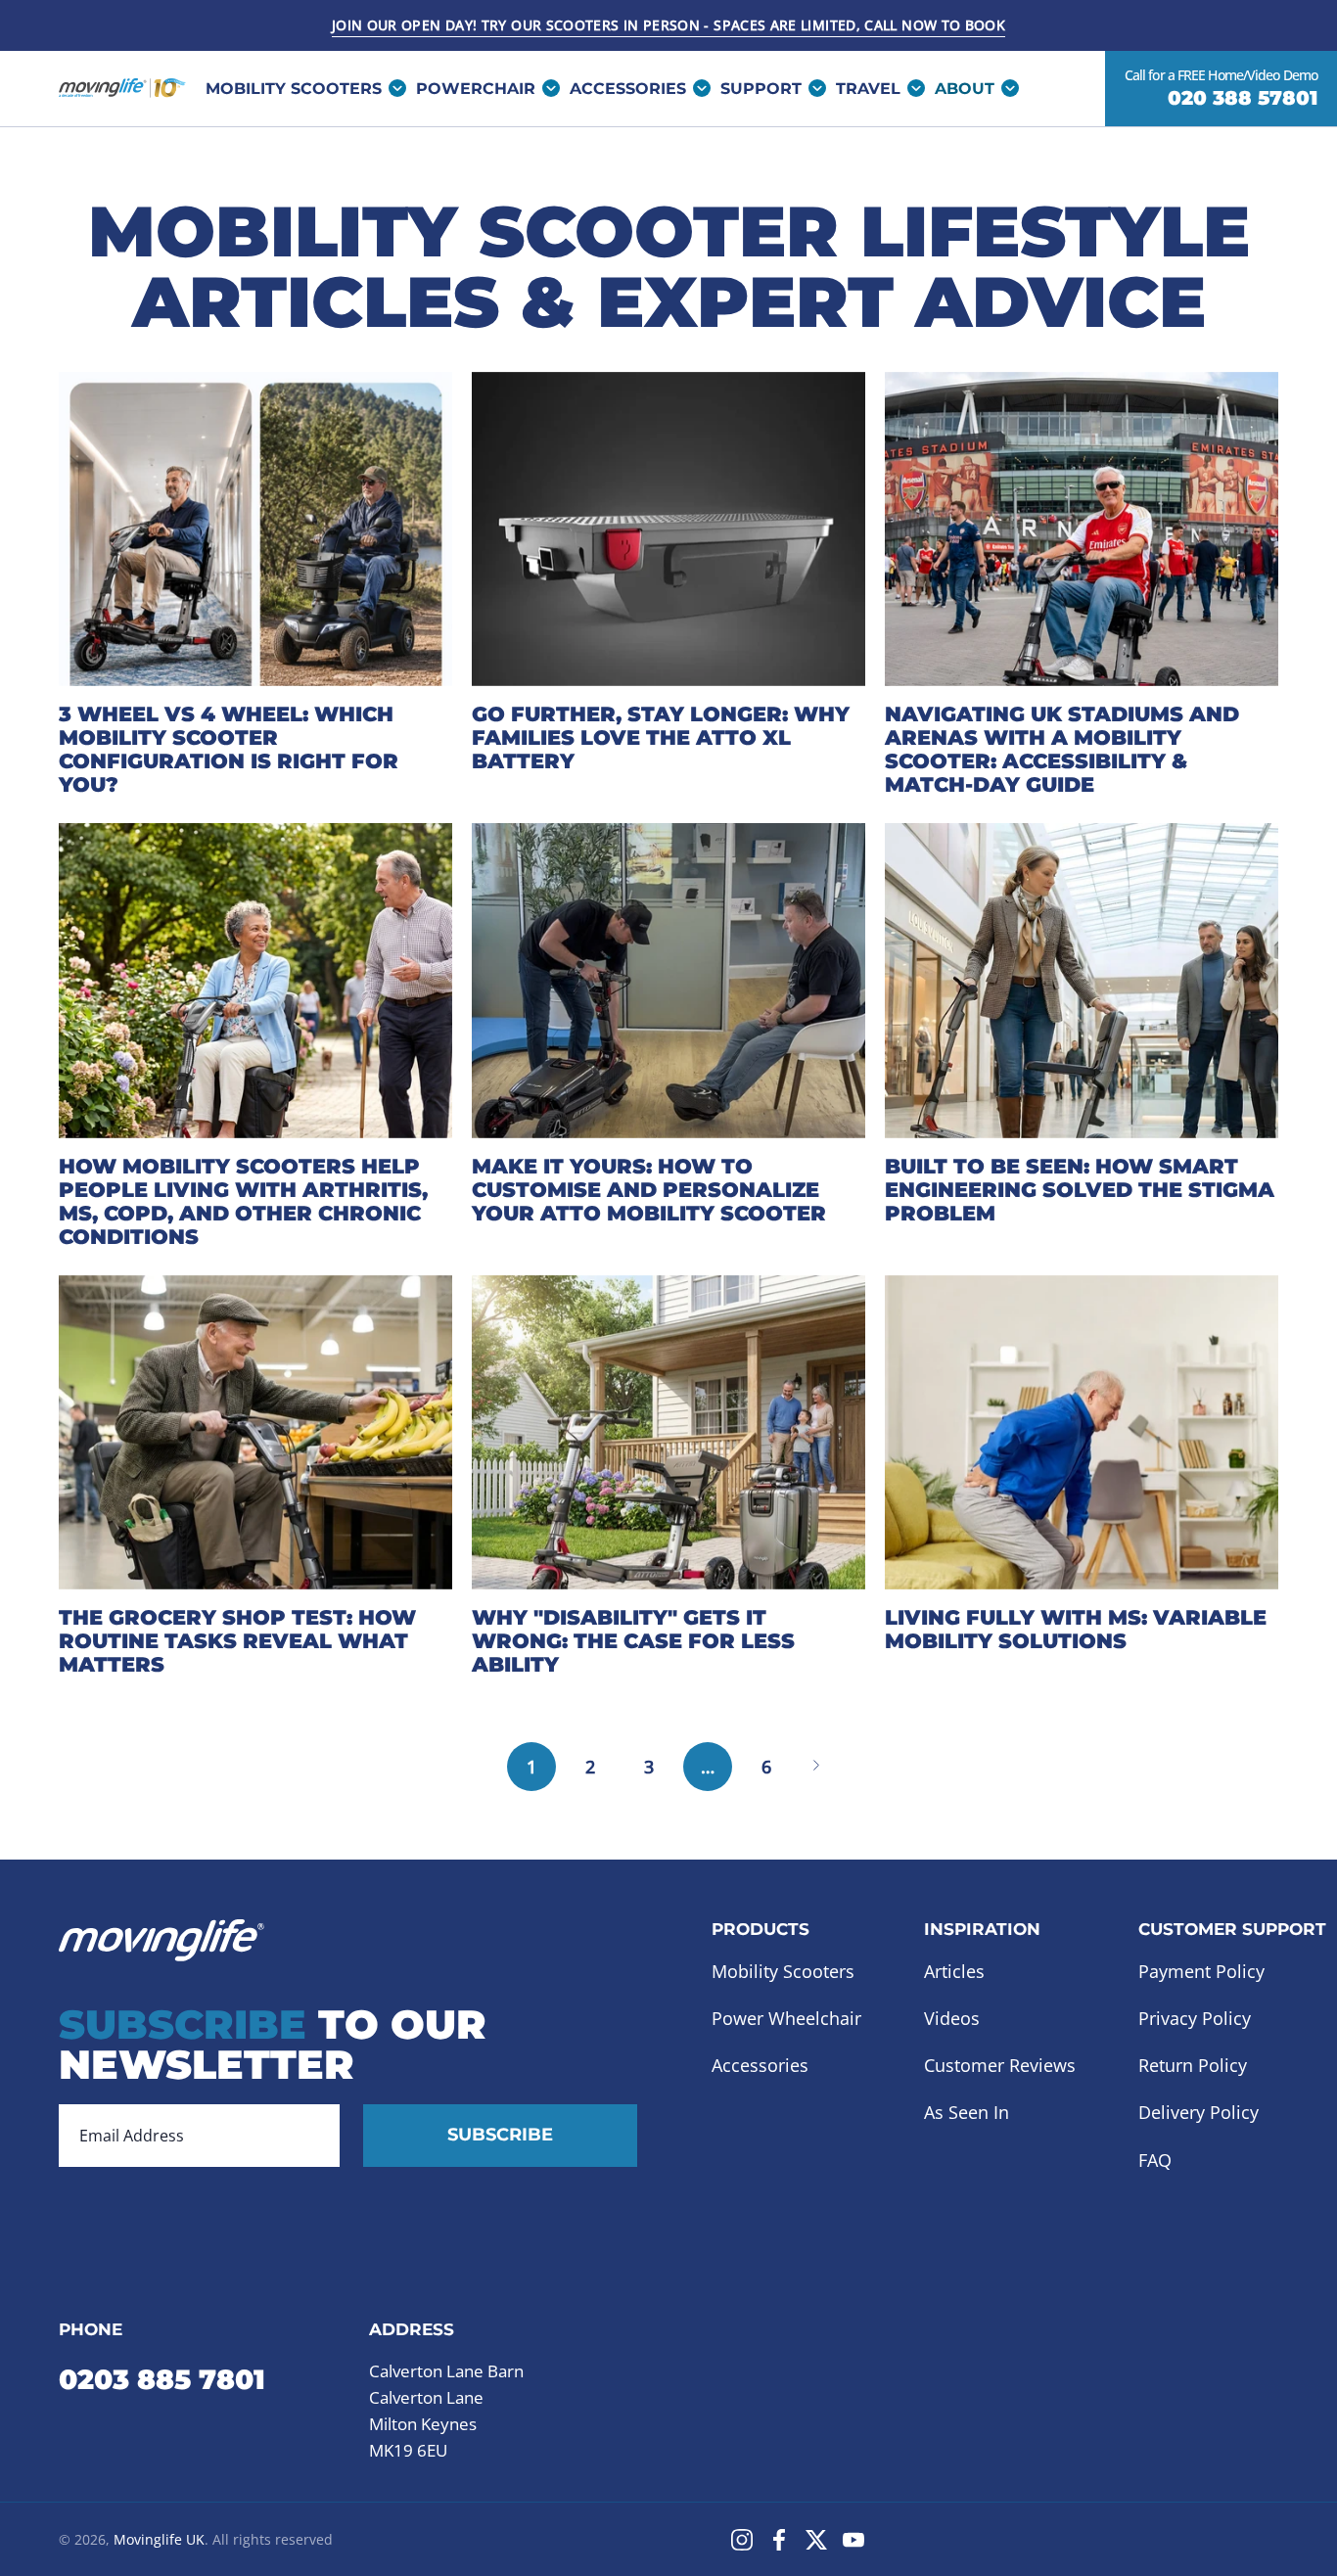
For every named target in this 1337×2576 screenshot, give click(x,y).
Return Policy (1193, 2066)
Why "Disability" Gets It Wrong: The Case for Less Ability (633, 1641)
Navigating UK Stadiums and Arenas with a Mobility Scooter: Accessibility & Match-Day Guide (1062, 749)
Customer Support (1232, 1929)
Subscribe (500, 2135)
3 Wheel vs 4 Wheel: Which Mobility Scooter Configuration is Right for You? (229, 749)
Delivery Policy (1199, 2113)
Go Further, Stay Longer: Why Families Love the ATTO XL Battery (661, 737)
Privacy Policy (1195, 2019)
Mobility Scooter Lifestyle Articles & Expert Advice (669, 266)
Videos (952, 2019)
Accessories (760, 2066)
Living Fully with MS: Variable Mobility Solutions (1076, 1629)
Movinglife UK (159, 2539)
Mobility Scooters (783, 1971)
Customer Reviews (1000, 2066)
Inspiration (982, 1929)
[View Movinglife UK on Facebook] (779, 2540)
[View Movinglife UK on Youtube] (853, 2540)
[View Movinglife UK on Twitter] (816, 2540)
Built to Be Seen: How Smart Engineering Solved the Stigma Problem (1080, 1190)
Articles (954, 1971)
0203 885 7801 (162, 2379)
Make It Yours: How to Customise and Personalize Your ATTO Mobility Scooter (649, 1190)
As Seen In (967, 2113)
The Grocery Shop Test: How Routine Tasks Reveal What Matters (237, 1641)
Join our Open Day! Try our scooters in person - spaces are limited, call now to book (668, 25)
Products (761, 1929)
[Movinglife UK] (122, 88)
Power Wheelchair (786, 2019)
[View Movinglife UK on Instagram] (742, 2540)
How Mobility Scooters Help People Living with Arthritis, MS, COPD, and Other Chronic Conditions (243, 1201)
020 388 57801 (1243, 99)
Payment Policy (1201, 1971)
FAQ (1155, 2160)
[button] (768, 89)
